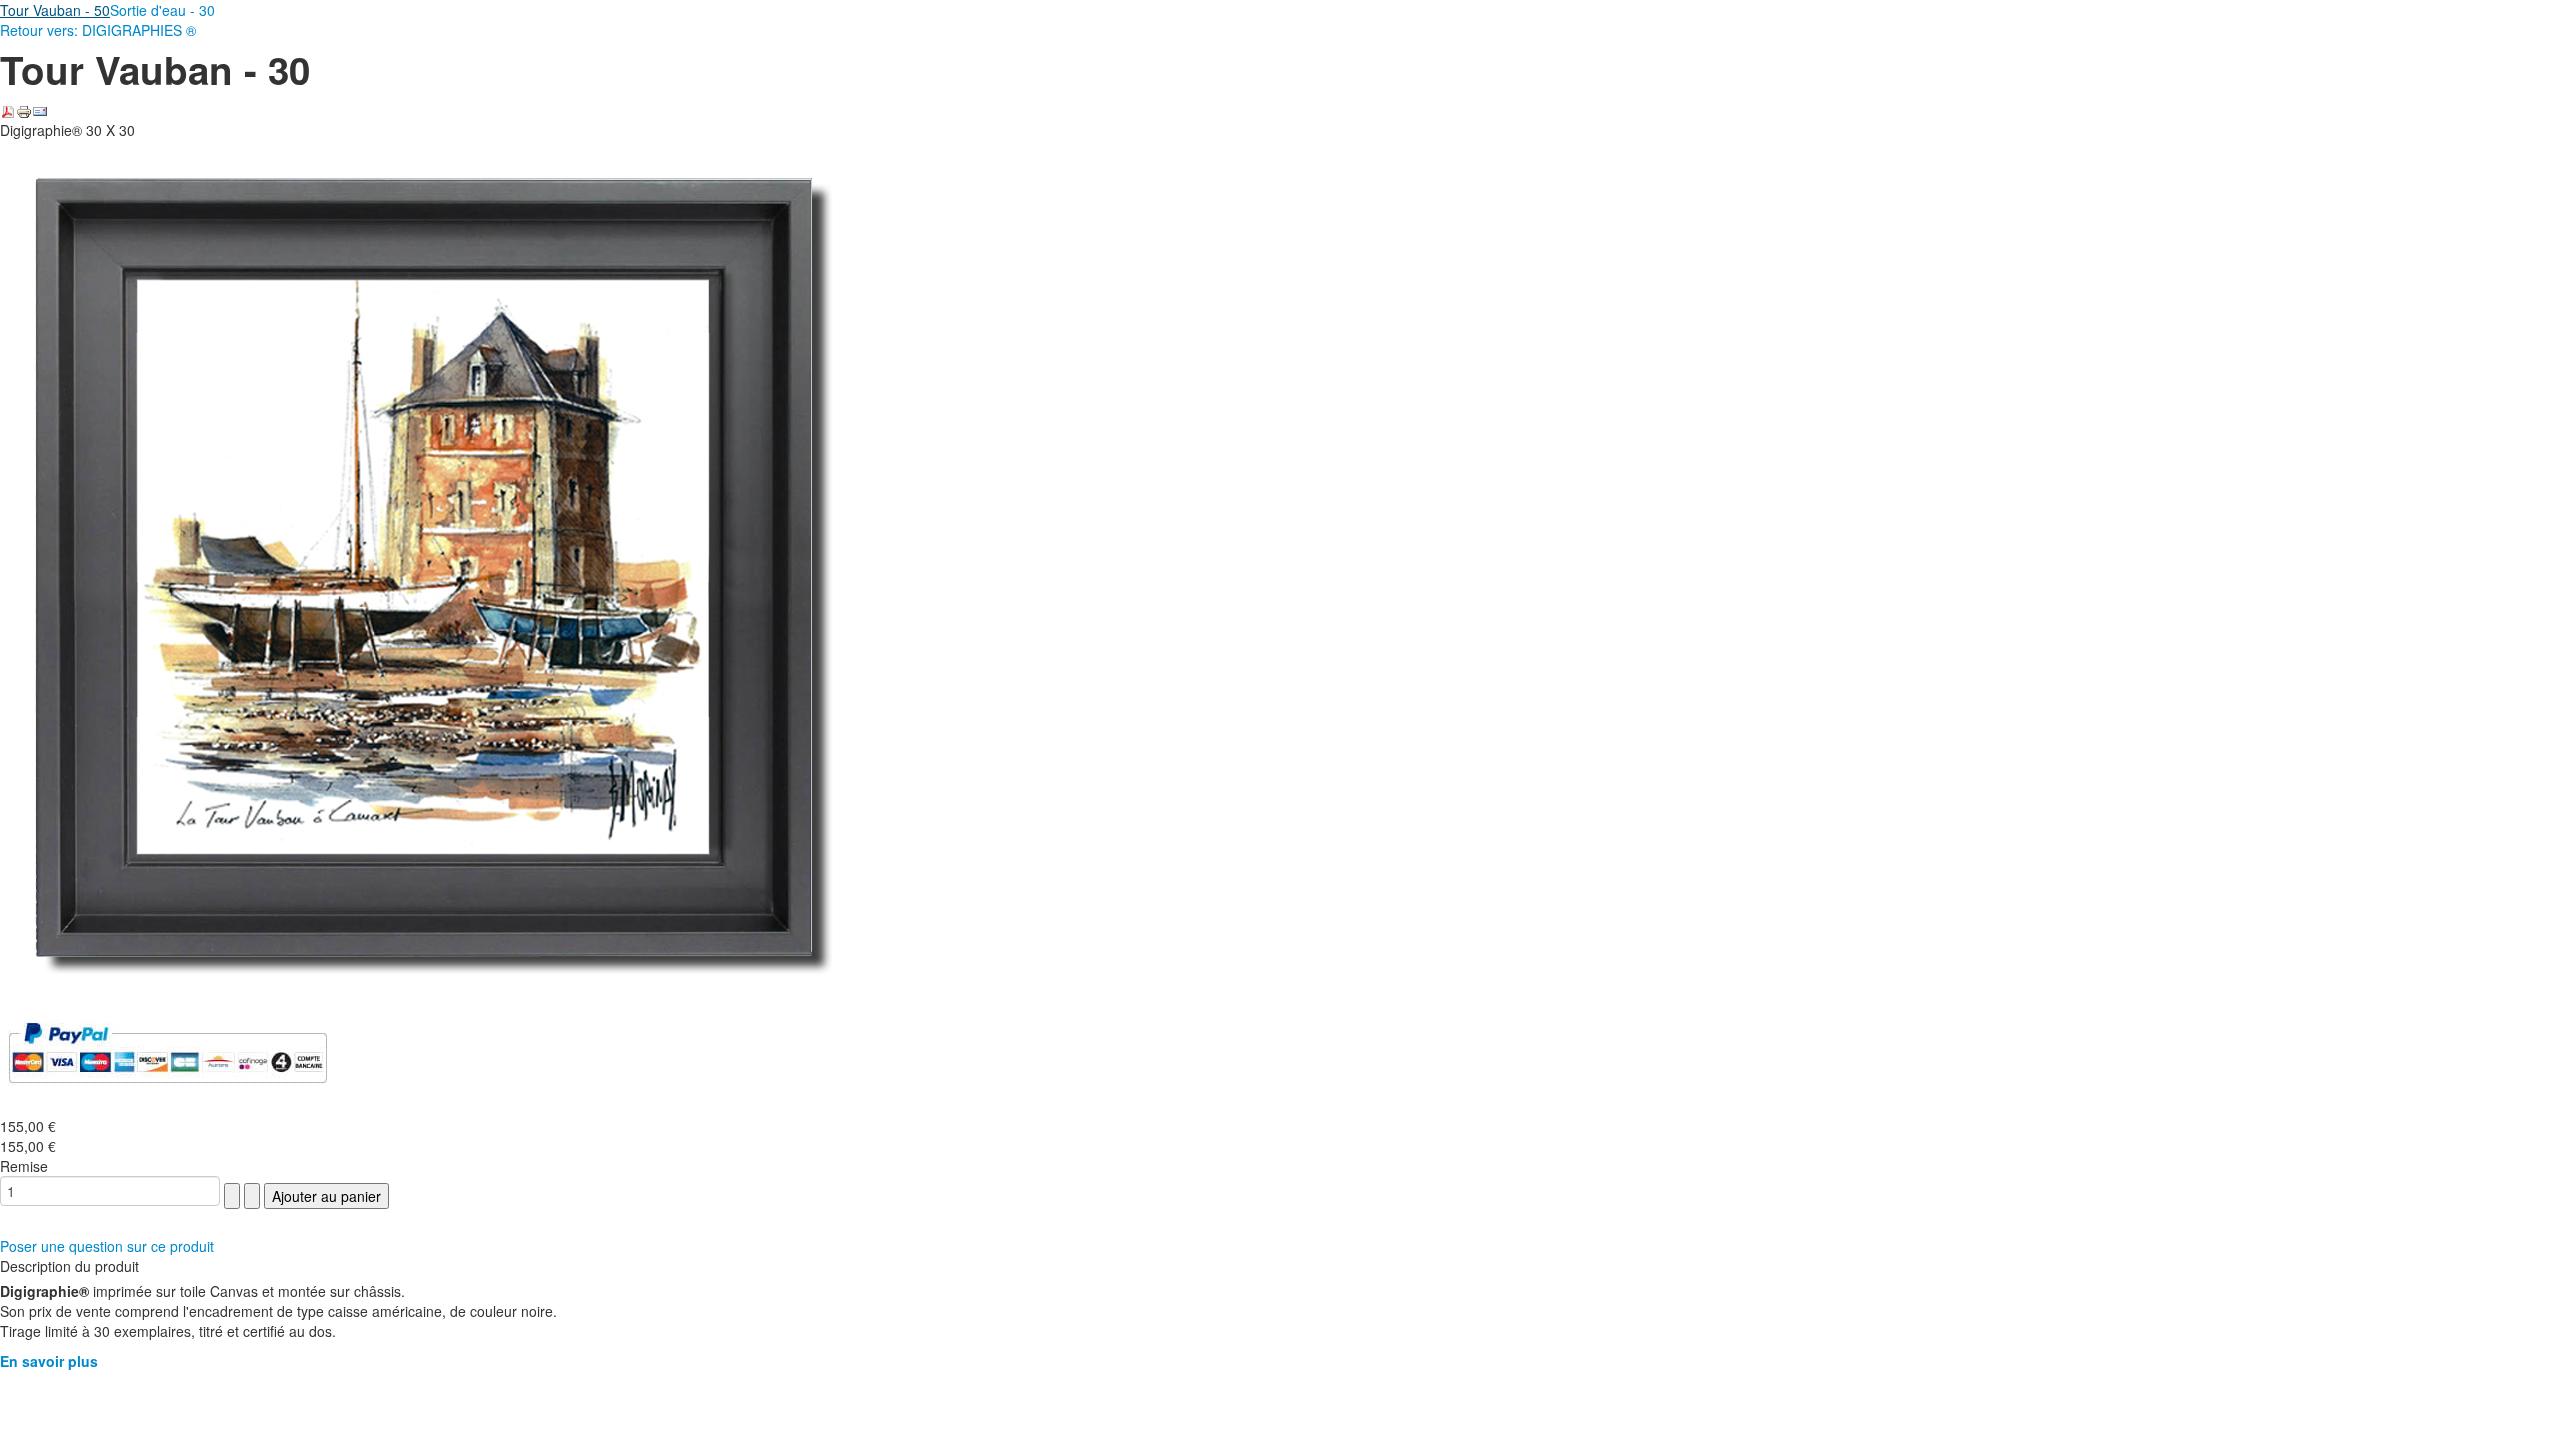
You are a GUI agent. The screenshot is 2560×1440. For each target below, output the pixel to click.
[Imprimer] (24, 110)
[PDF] (8, 110)
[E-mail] (40, 110)
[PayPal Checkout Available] (167, 1051)
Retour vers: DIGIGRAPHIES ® (98, 30)
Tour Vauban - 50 (55, 10)
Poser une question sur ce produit (107, 1246)
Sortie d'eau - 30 (162, 10)
